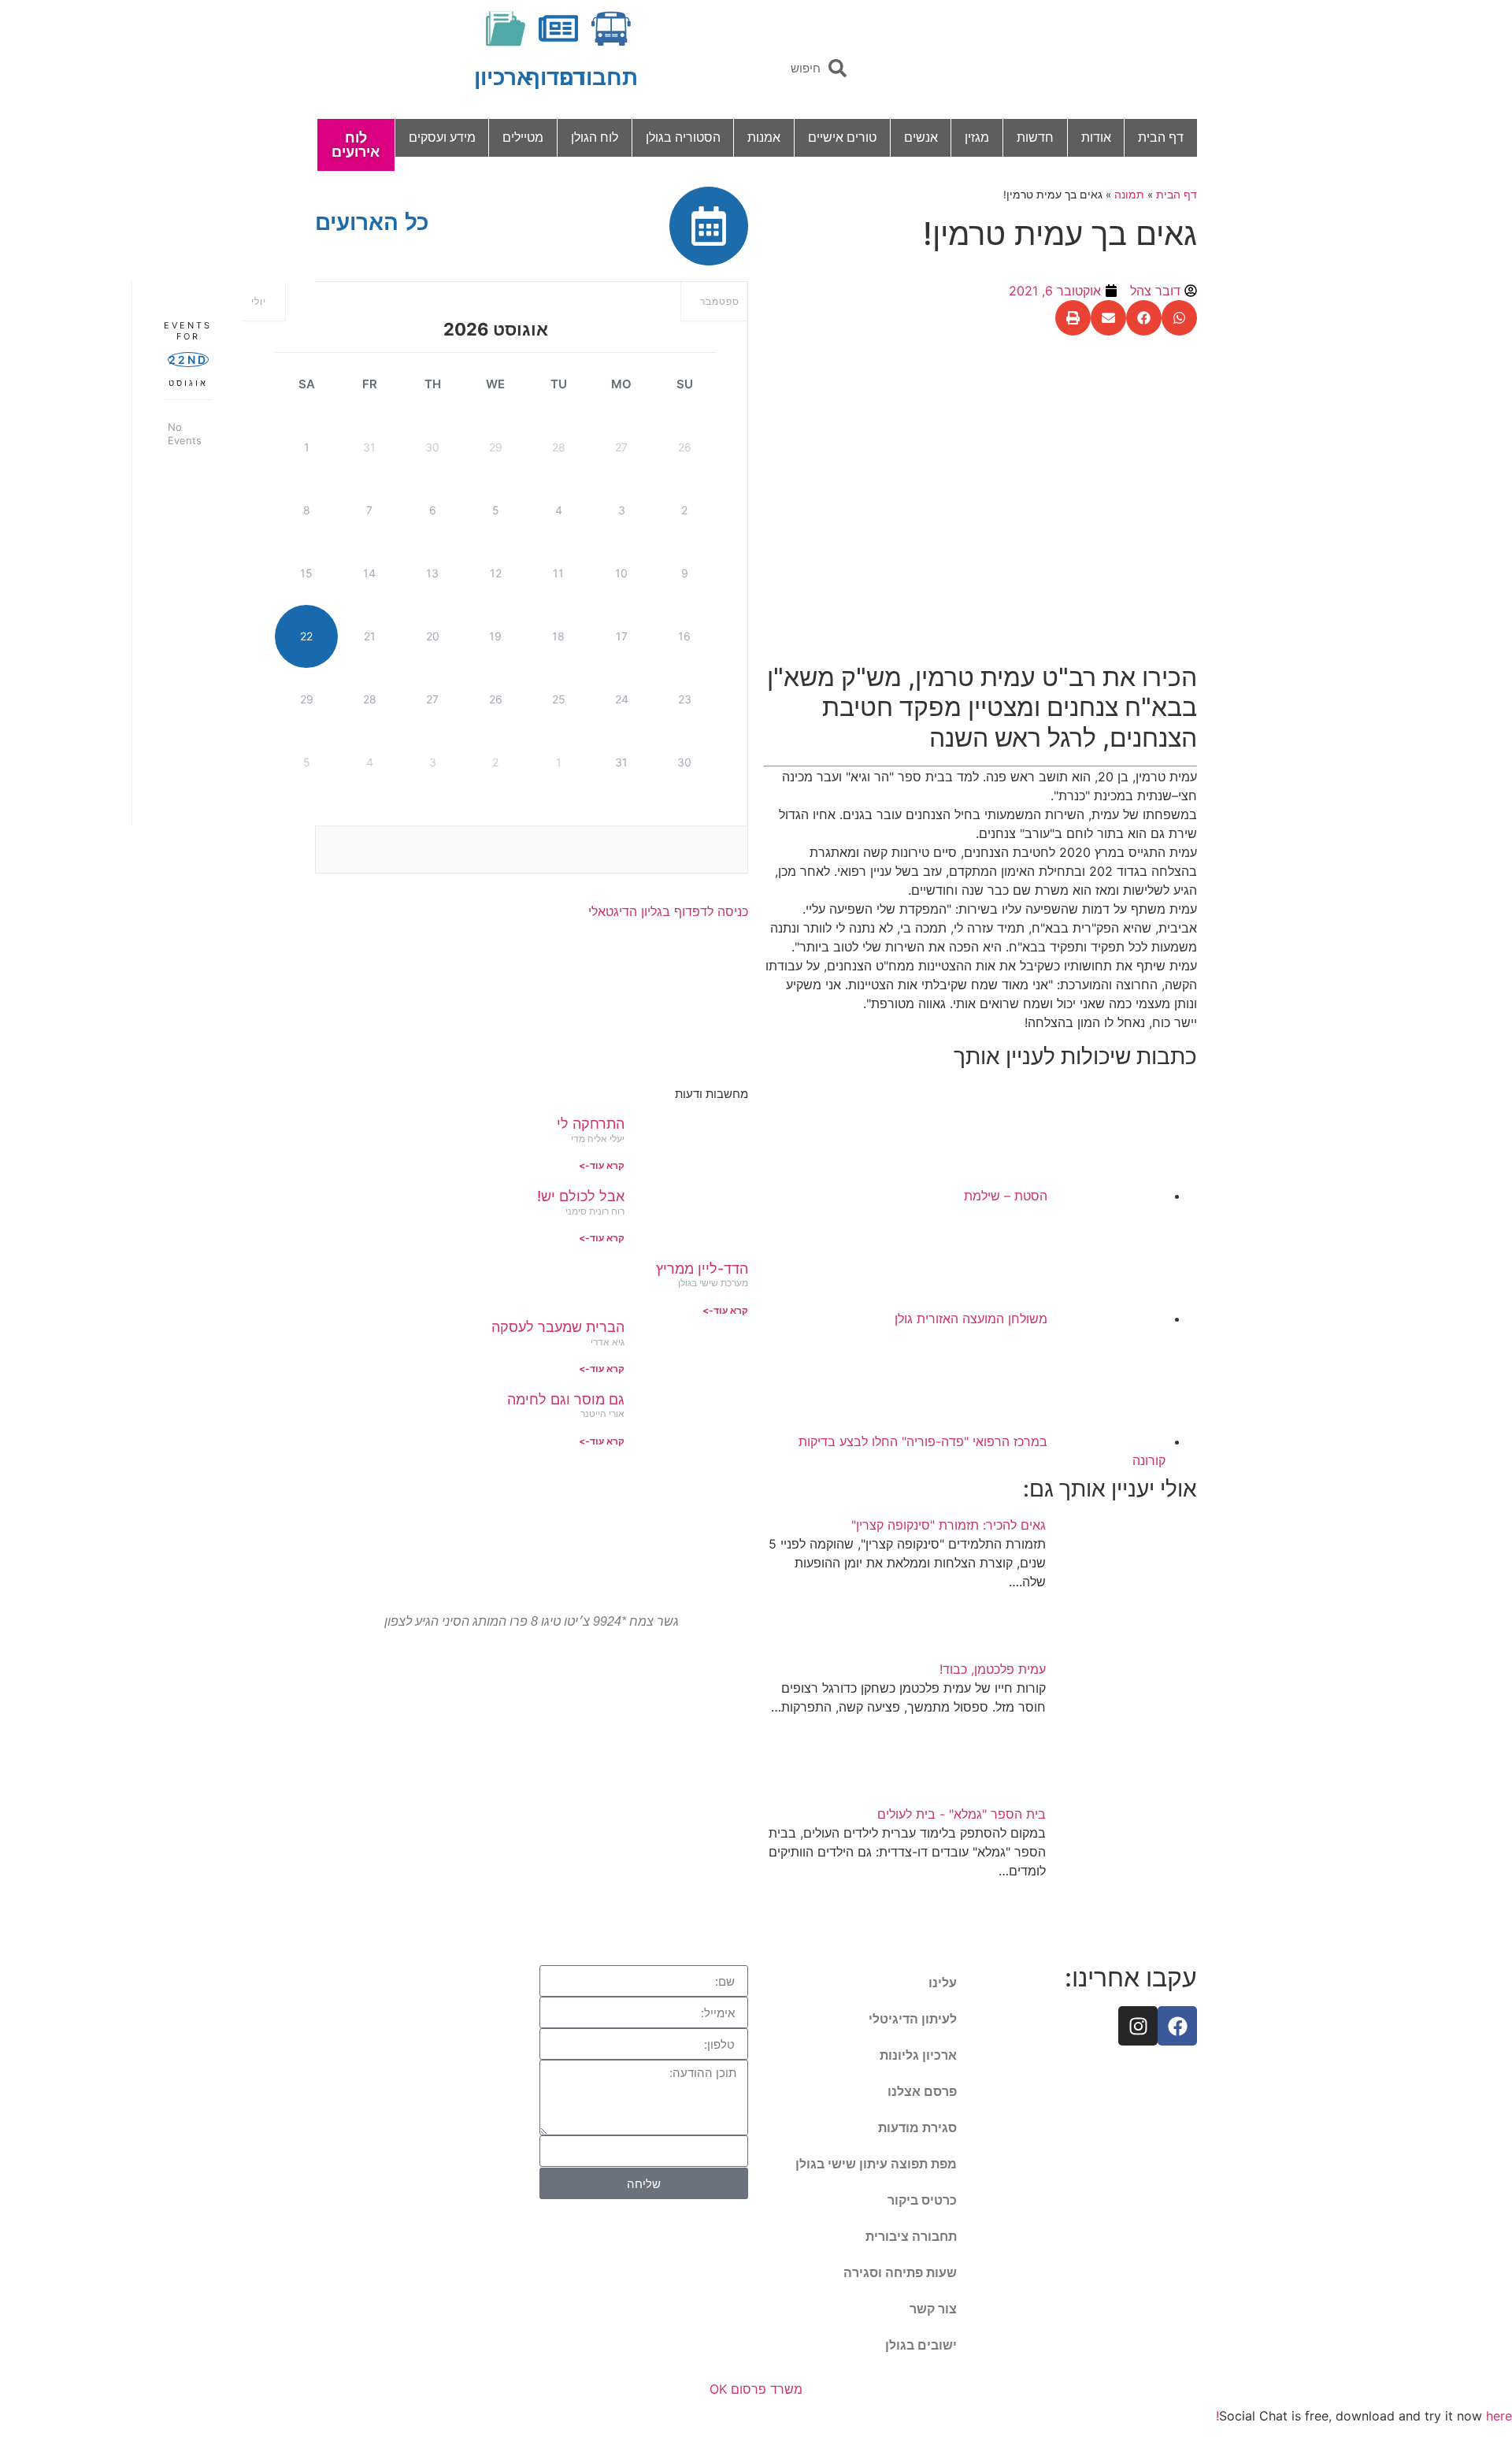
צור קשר (933, 2309)
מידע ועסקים (442, 137)
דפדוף (555, 78)
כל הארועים (372, 223)
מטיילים (523, 137)
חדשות (1035, 137)
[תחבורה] (611, 28)
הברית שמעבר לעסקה (558, 1327)
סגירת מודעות (917, 2128)
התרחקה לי (591, 1124)
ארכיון (503, 78)
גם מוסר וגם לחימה (566, 1399)
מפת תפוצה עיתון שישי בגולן (876, 2164)
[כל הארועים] (709, 226)
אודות (1096, 137)
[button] (1179, 318)
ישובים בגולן (921, 2345)
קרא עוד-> (602, 1165)
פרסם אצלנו (922, 2092)
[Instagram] (1138, 2026)
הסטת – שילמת (1006, 1196)
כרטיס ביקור (922, 2200)
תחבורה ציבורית (911, 2237)
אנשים (921, 137)
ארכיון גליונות (918, 2055)
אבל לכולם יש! (581, 1196)
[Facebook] (1177, 2026)
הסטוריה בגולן (683, 137)
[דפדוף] (558, 28)
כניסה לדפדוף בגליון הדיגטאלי (668, 911)
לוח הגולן (595, 137)
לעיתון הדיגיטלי (913, 2019)
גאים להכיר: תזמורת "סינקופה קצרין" (949, 1525)
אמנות (764, 137)
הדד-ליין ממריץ (702, 1269)
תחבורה (598, 78)
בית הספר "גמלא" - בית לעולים (962, 1814)
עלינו (943, 1983)
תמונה (1129, 195)
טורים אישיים (842, 137)
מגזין (977, 137)
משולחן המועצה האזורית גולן (969, 1319)
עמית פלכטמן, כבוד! (993, 1669)
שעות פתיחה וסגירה (900, 2273)
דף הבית (1161, 137)
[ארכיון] (506, 28)
